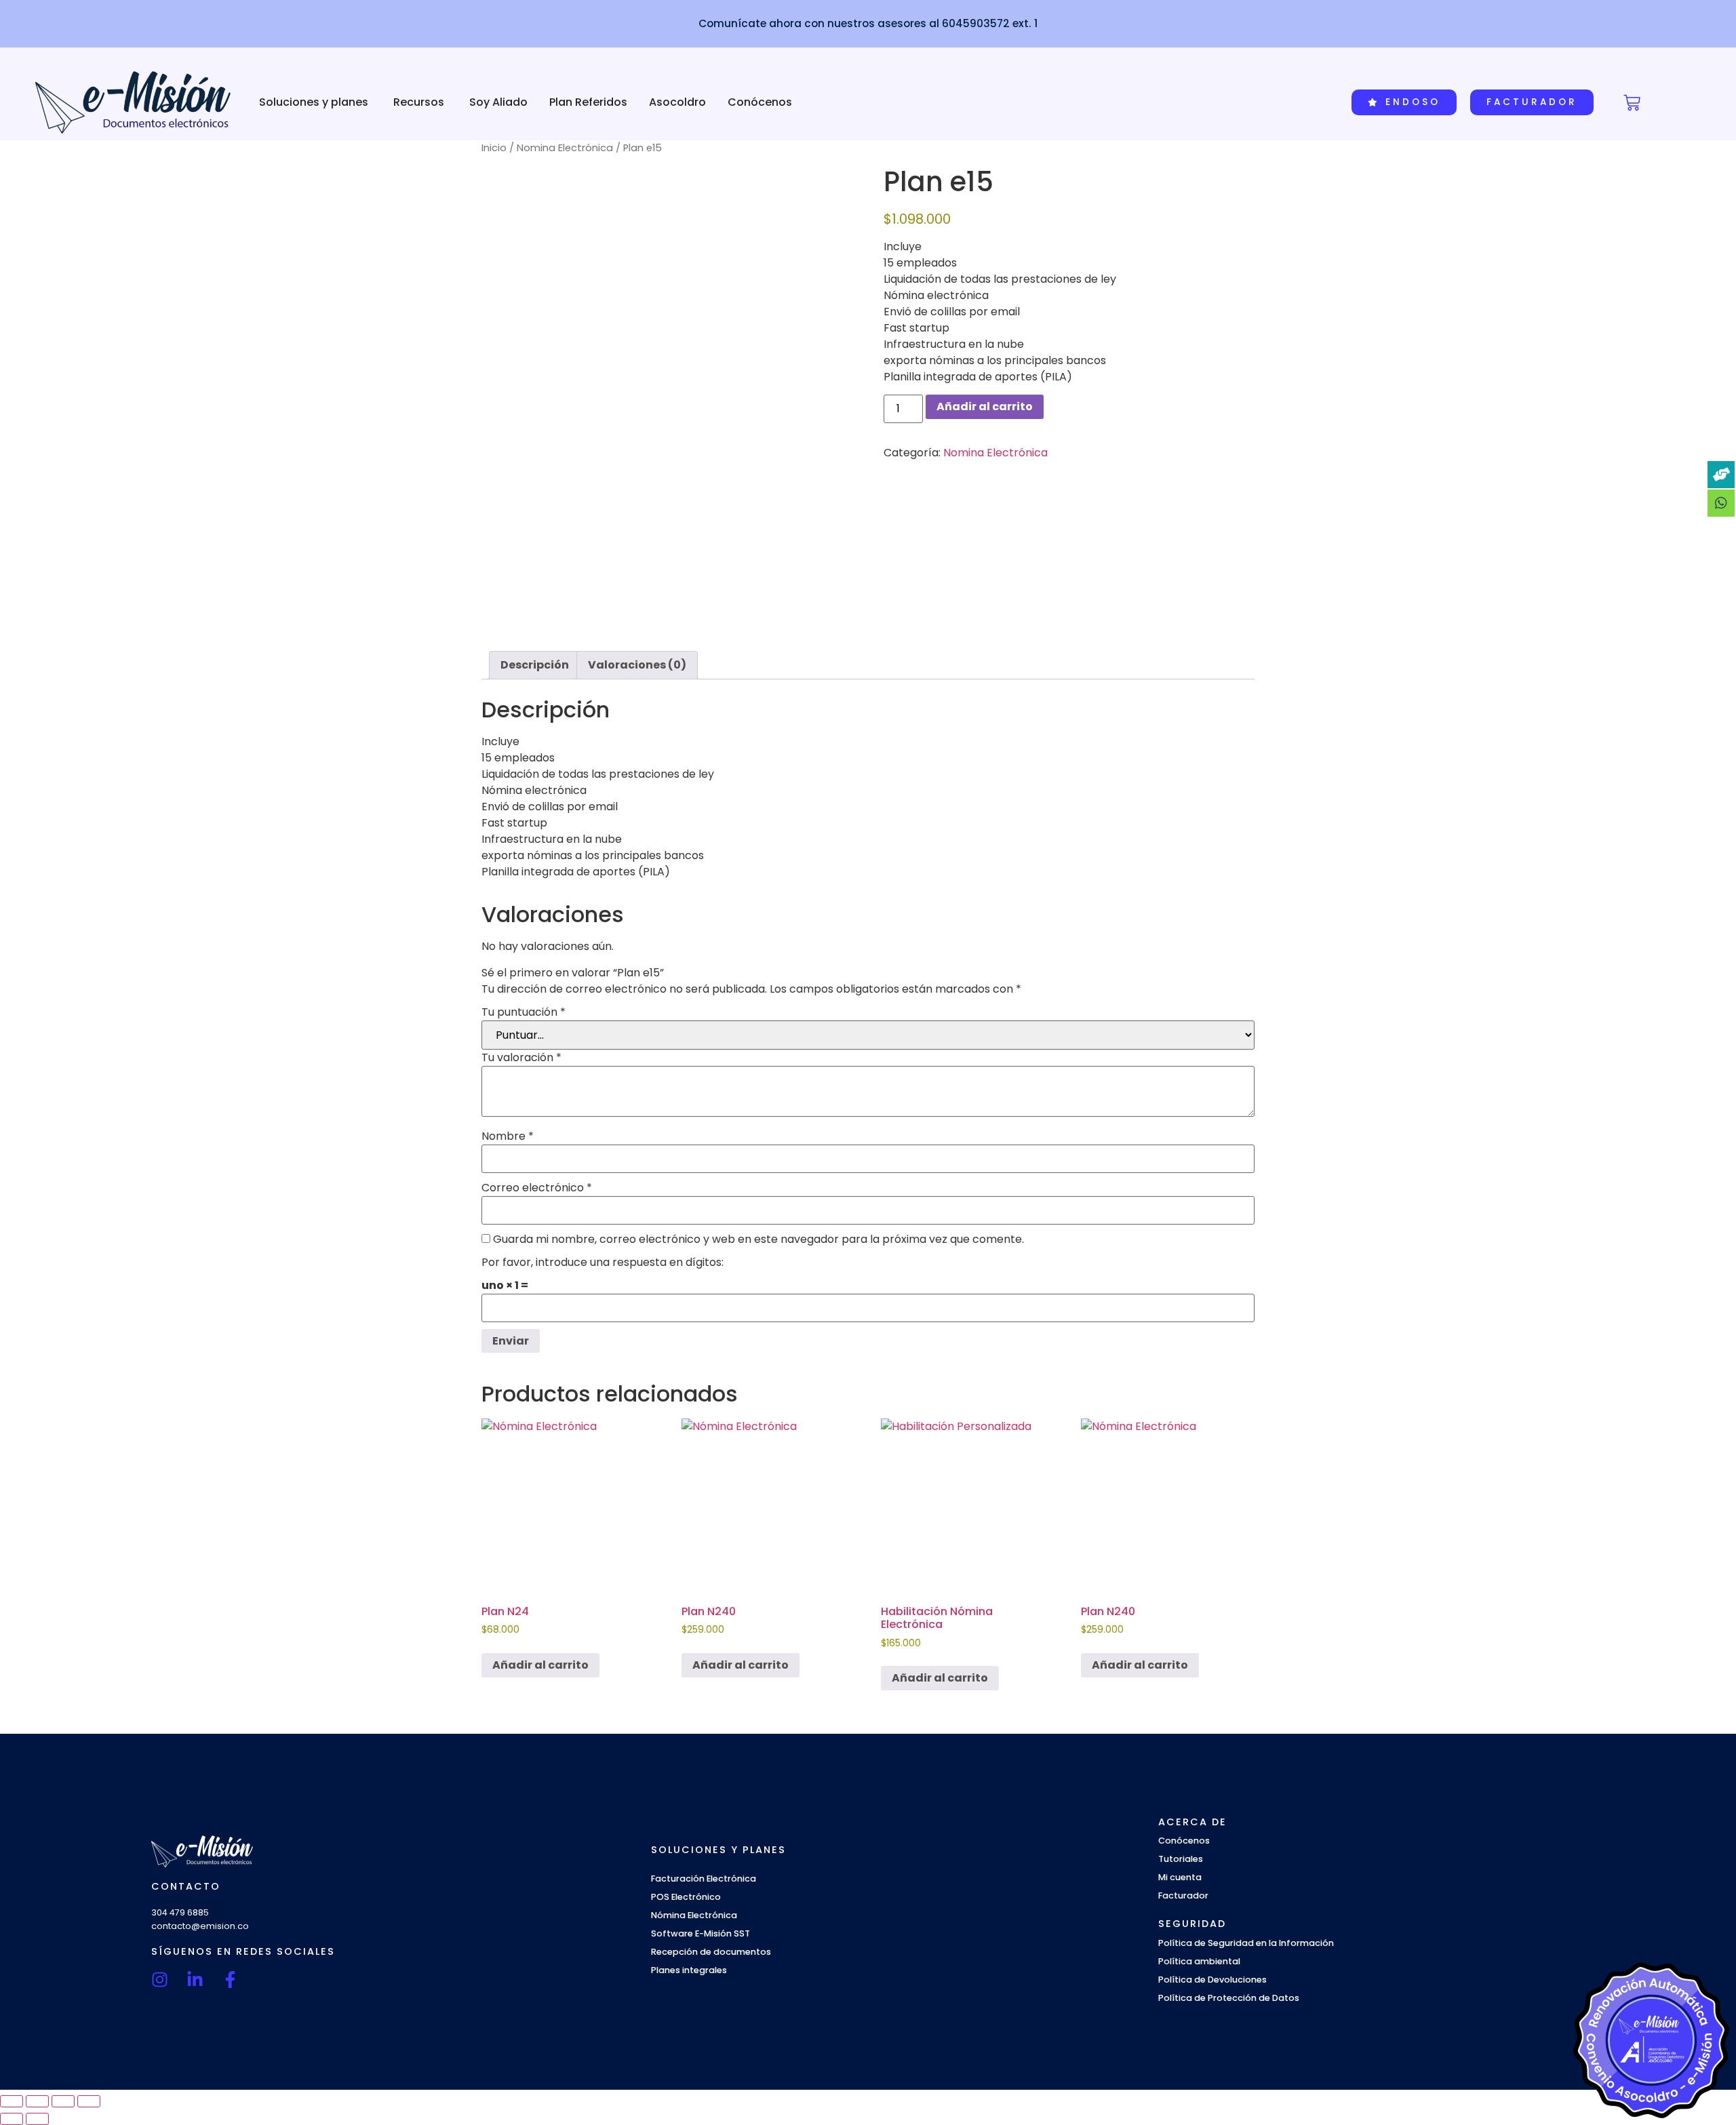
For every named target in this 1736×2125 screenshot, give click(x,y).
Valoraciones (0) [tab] (637, 665)
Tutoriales (1181, 1859)
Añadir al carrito (985, 406)
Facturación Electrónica (704, 1879)
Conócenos (1184, 1841)
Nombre (508, 1136)
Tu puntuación (524, 1012)
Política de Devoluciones (1212, 1980)
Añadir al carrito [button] (540, 1665)
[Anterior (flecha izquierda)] (12, 2119)
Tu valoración (521, 1058)
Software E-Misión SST (701, 1933)
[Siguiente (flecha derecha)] (37, 2119)
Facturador (1183, 1895)
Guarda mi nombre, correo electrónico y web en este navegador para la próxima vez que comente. (758, 1239)
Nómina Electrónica (694, 1915)
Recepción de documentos (711, 1952)
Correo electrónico (537, 1188)
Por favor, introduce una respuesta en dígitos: (603, 1263)
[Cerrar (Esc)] (89, 2101)
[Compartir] (63, 2101)
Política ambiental (1199, 1961)
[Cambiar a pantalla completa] (37, 2101)
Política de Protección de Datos (1229, 1998)
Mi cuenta (1180, 1877)
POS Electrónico (686, 1897)
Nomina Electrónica (565, 148)
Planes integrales (689, 1970)
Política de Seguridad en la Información (1246, 1943)
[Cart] (1632, 103)
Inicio (494, 148)
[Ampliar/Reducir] (12, 2101)
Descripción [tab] (535, 665)
